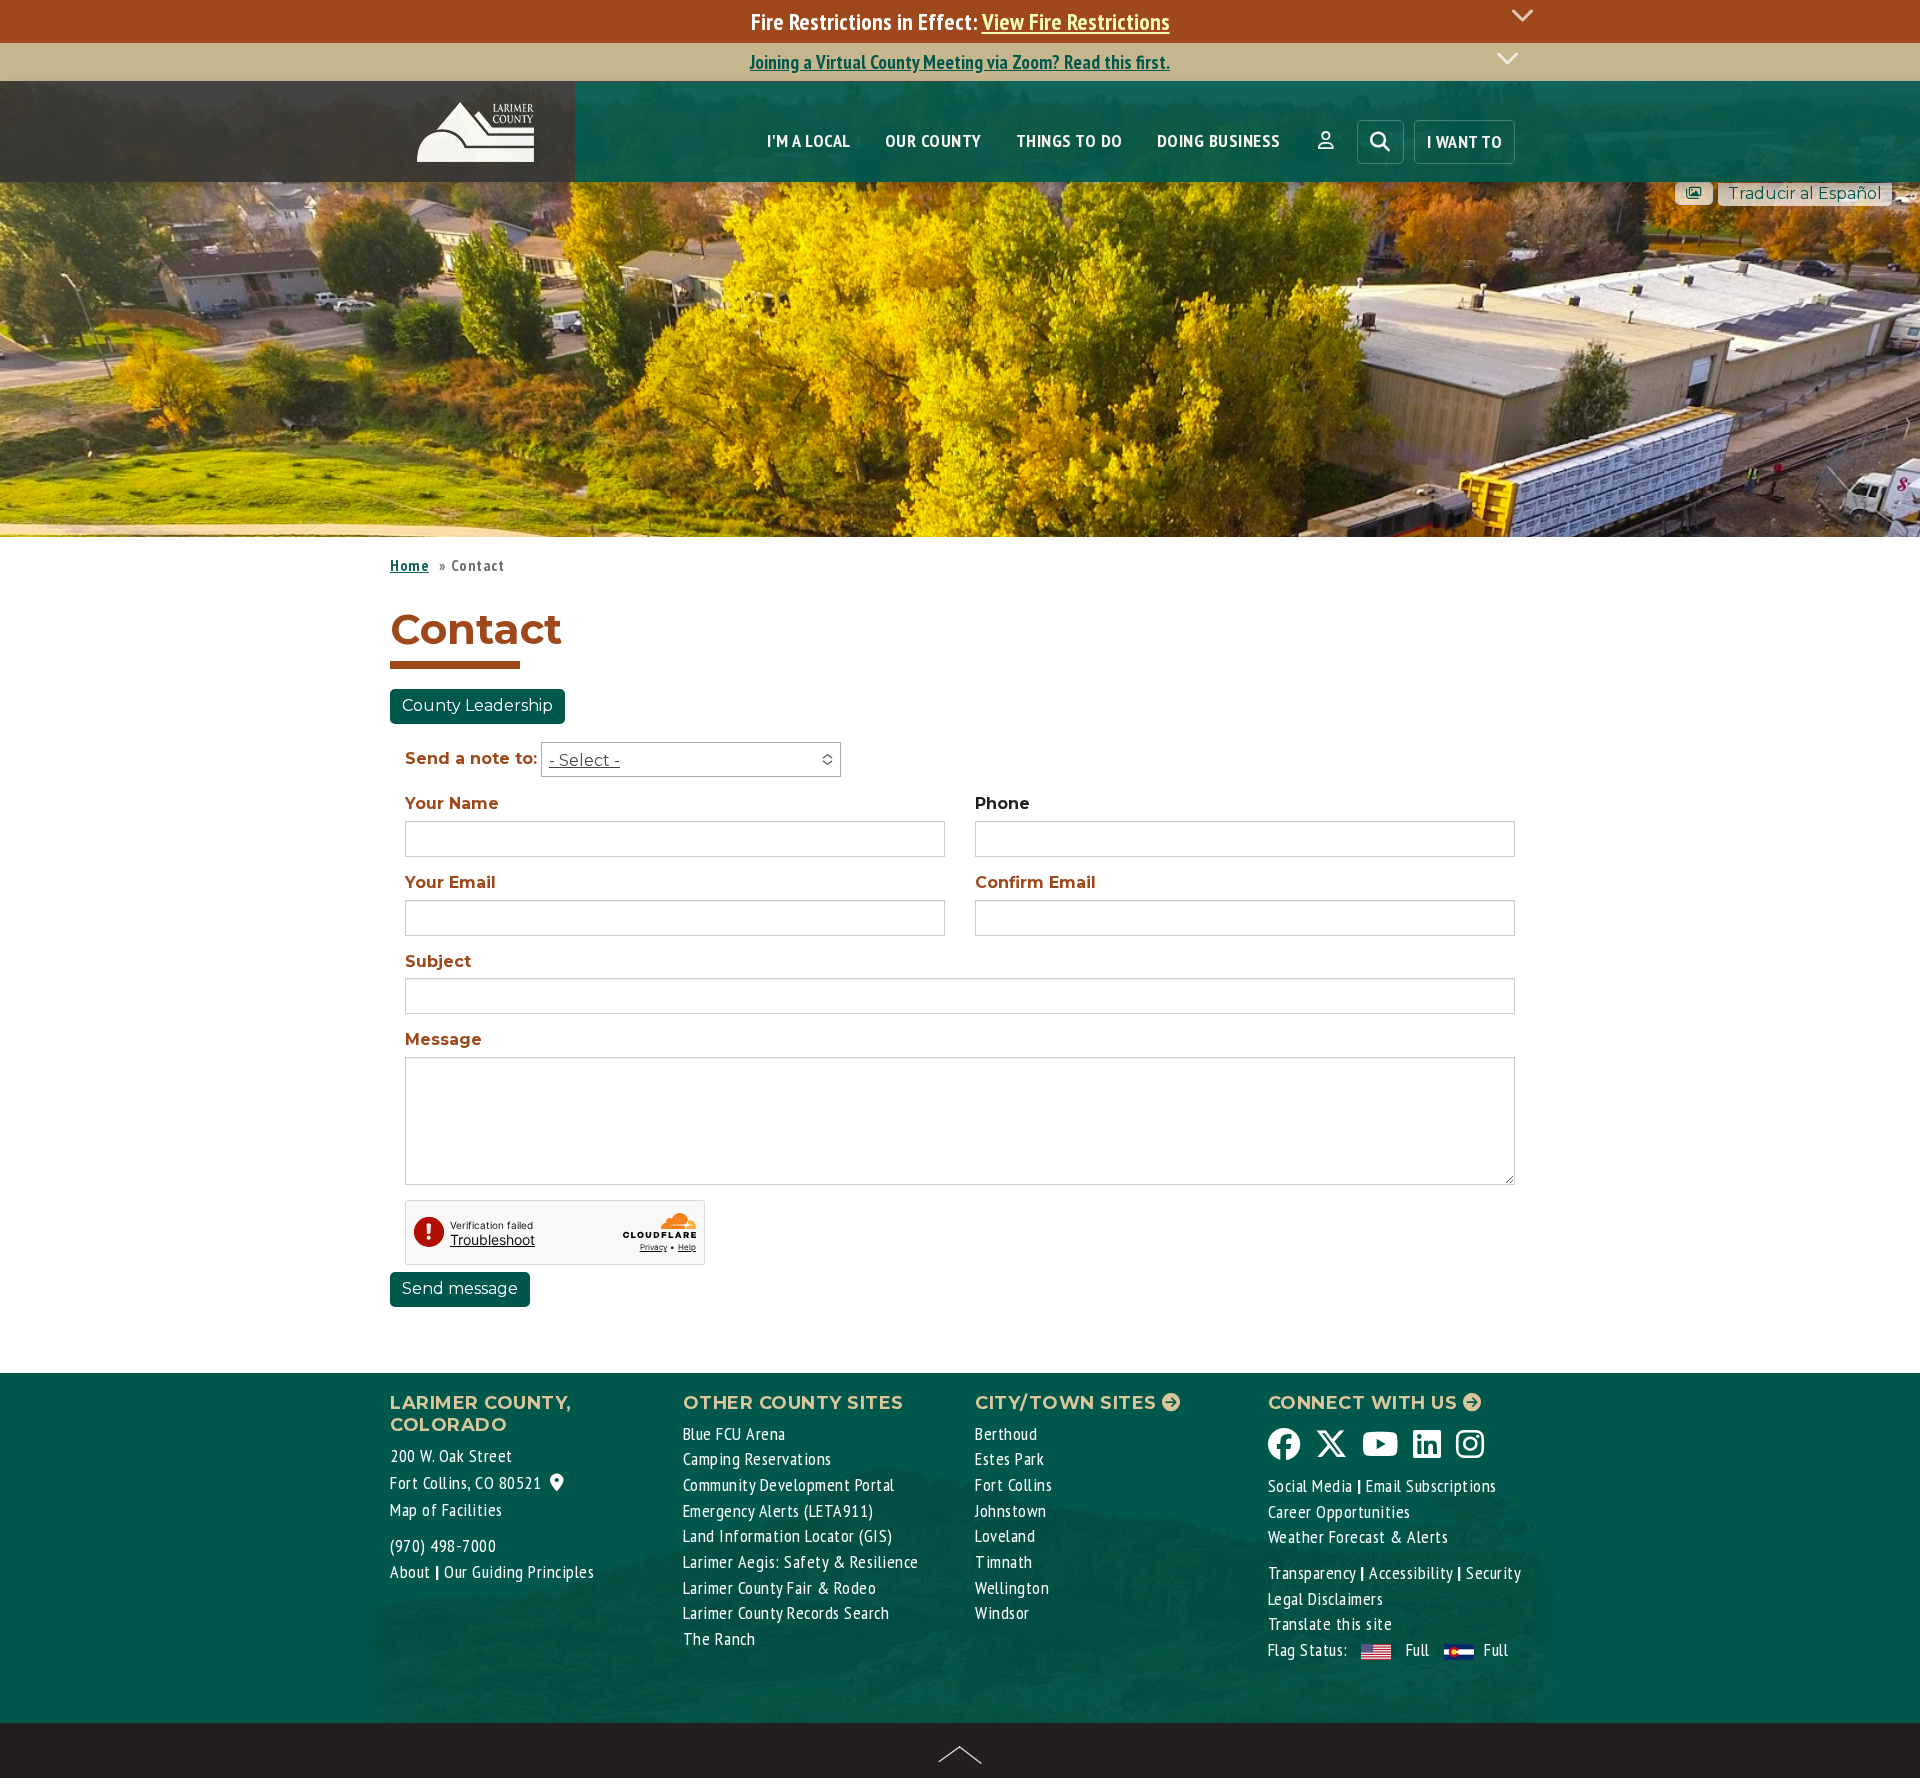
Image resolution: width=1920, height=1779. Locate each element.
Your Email (450, 882)
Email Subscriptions (1431, 1485)
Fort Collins (1013, 1484)
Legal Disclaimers (1326, 1598)
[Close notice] (1528, 14)
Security (1493, 1572)
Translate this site (1330, 1623)
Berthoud (1006, 1433)
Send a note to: (471, 758)
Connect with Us (1365, 1403)
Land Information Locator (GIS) (788, 1535)
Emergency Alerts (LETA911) (778, 1510)
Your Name (452, 803)
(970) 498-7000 (443, 1545)
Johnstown (1011, 1510)
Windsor (1002, 1612)
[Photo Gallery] (1694, 193)
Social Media (1310, 1485)
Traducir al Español (1805, 193)
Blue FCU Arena (734, 1433)
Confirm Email (1035, 882)
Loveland (1005, 1535)
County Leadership (477, 705)
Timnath (1004, 1561)
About (410, 1571)
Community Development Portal (789, 1484)
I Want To (1465, 141)
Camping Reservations (757, 1458)
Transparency (1312, 1572)
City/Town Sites (1068, 1403)
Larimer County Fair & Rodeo (780, 1587)
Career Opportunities (1339, 1511)
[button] (1325, 141)
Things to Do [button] (1069, 140)
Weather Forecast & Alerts (1358, 1536)
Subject (438, 961)
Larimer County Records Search (786, 1612)
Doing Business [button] (1219, 140)
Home (409, 565)
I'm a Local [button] (809, 140)
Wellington (1012, 1587)
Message (443, 1039)
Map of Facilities (446, 1509)
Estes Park (1009, 1458)
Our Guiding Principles (519, 1571)
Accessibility (1411, 1572)
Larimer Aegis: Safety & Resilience (801, 1561)
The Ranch (719, 1638)
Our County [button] (933, 140)
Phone (1002, 803)
